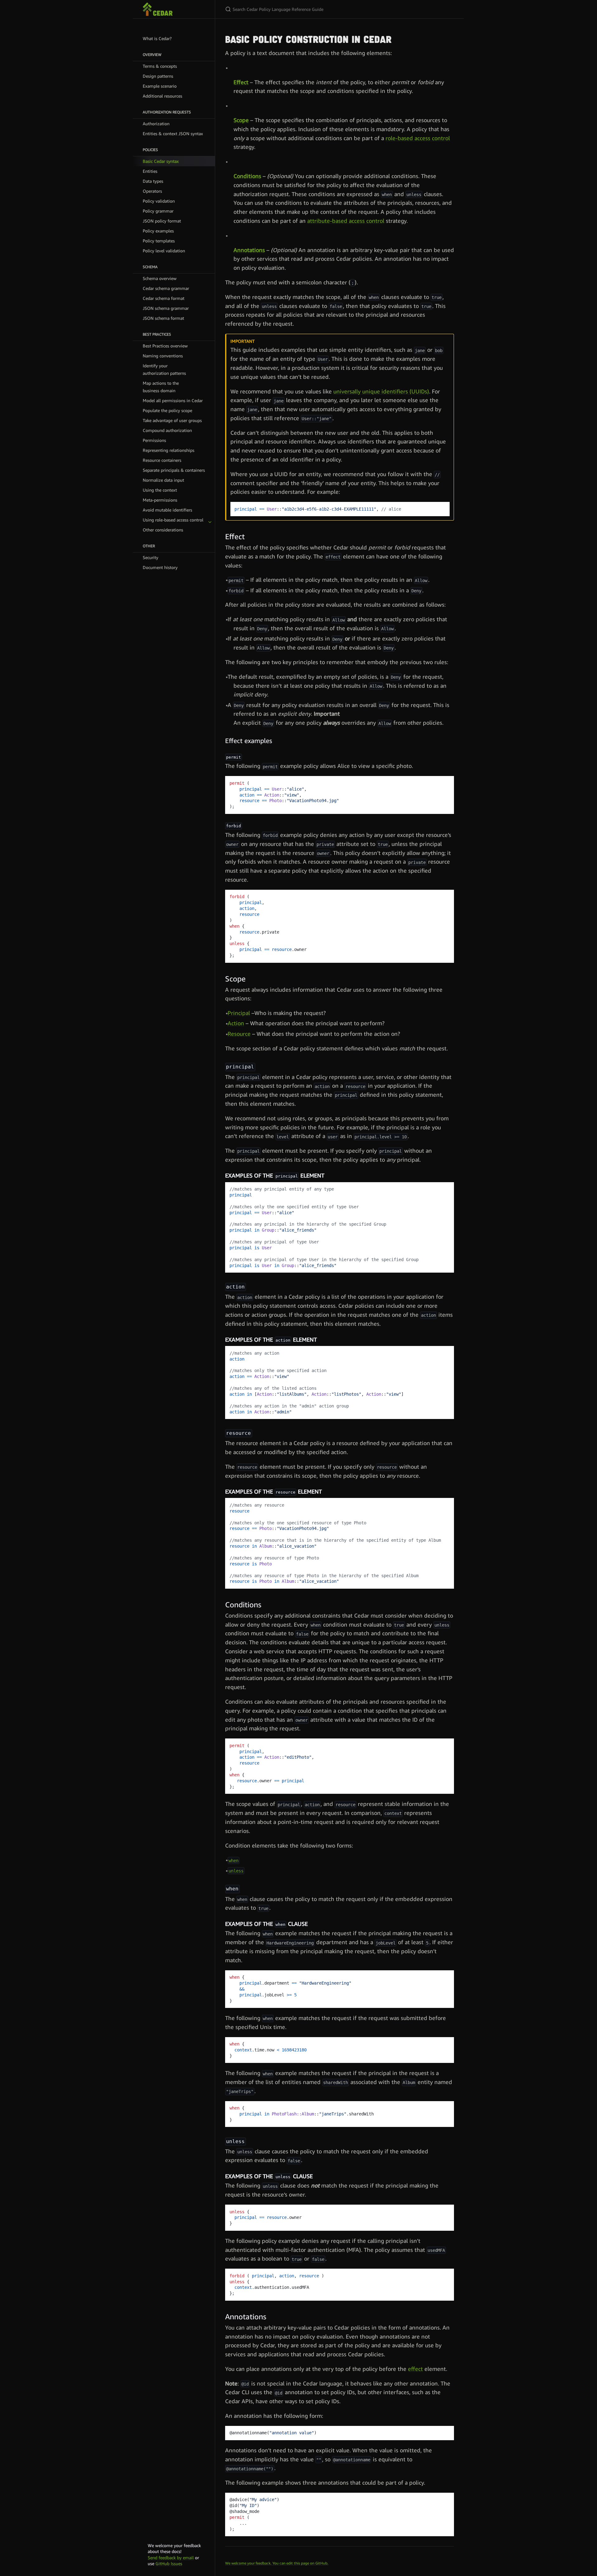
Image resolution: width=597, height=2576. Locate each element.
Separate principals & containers (174, 470)
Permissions (154, 440)
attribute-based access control (346, 221)
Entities (150, 171)
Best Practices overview (165, 346)
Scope (241, 120)
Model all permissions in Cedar (173, 400)
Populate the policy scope (167, 410)
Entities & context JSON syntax (173, 133)
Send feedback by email (171, 2558)
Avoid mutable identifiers (167, 510)
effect (415, 2369)
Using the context (160, 490)
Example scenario (160, 86)
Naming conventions (163, 356)
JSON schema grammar (166, 308)
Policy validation (159, 201)
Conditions (247, 176)
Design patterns (158, 76)
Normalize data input (163, 480)
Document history (160, 567)
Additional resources (162, 96)
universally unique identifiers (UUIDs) (381, 391)
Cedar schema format (164, 298)
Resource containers (162, 460)
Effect (241, 82)
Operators (152, 191)
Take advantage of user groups (172, 420)
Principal (239, 1013)
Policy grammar (158, 211)
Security (150, 557)
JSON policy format (162, 221)
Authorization (156, 124)
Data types (153, 181)
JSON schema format (163, 318)
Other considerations (163, 530)
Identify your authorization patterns (164, 369)
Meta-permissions (160, 500)
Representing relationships (169, 450)
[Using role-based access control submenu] (210, 520)
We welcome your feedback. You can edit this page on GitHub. (277, 2563)
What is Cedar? (157, 38)
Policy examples (158, 231)
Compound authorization (167, 430)
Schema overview (160, 278)
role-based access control (418, 138)
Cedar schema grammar (166, 288)
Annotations (249, 250)
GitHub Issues (169, 2563)
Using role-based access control (173, 520)
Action (236, 1023)
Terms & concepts (160, 66)
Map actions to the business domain (161, 387)
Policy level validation (164, 251)
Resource (239, 1034)
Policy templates (159, 241)
